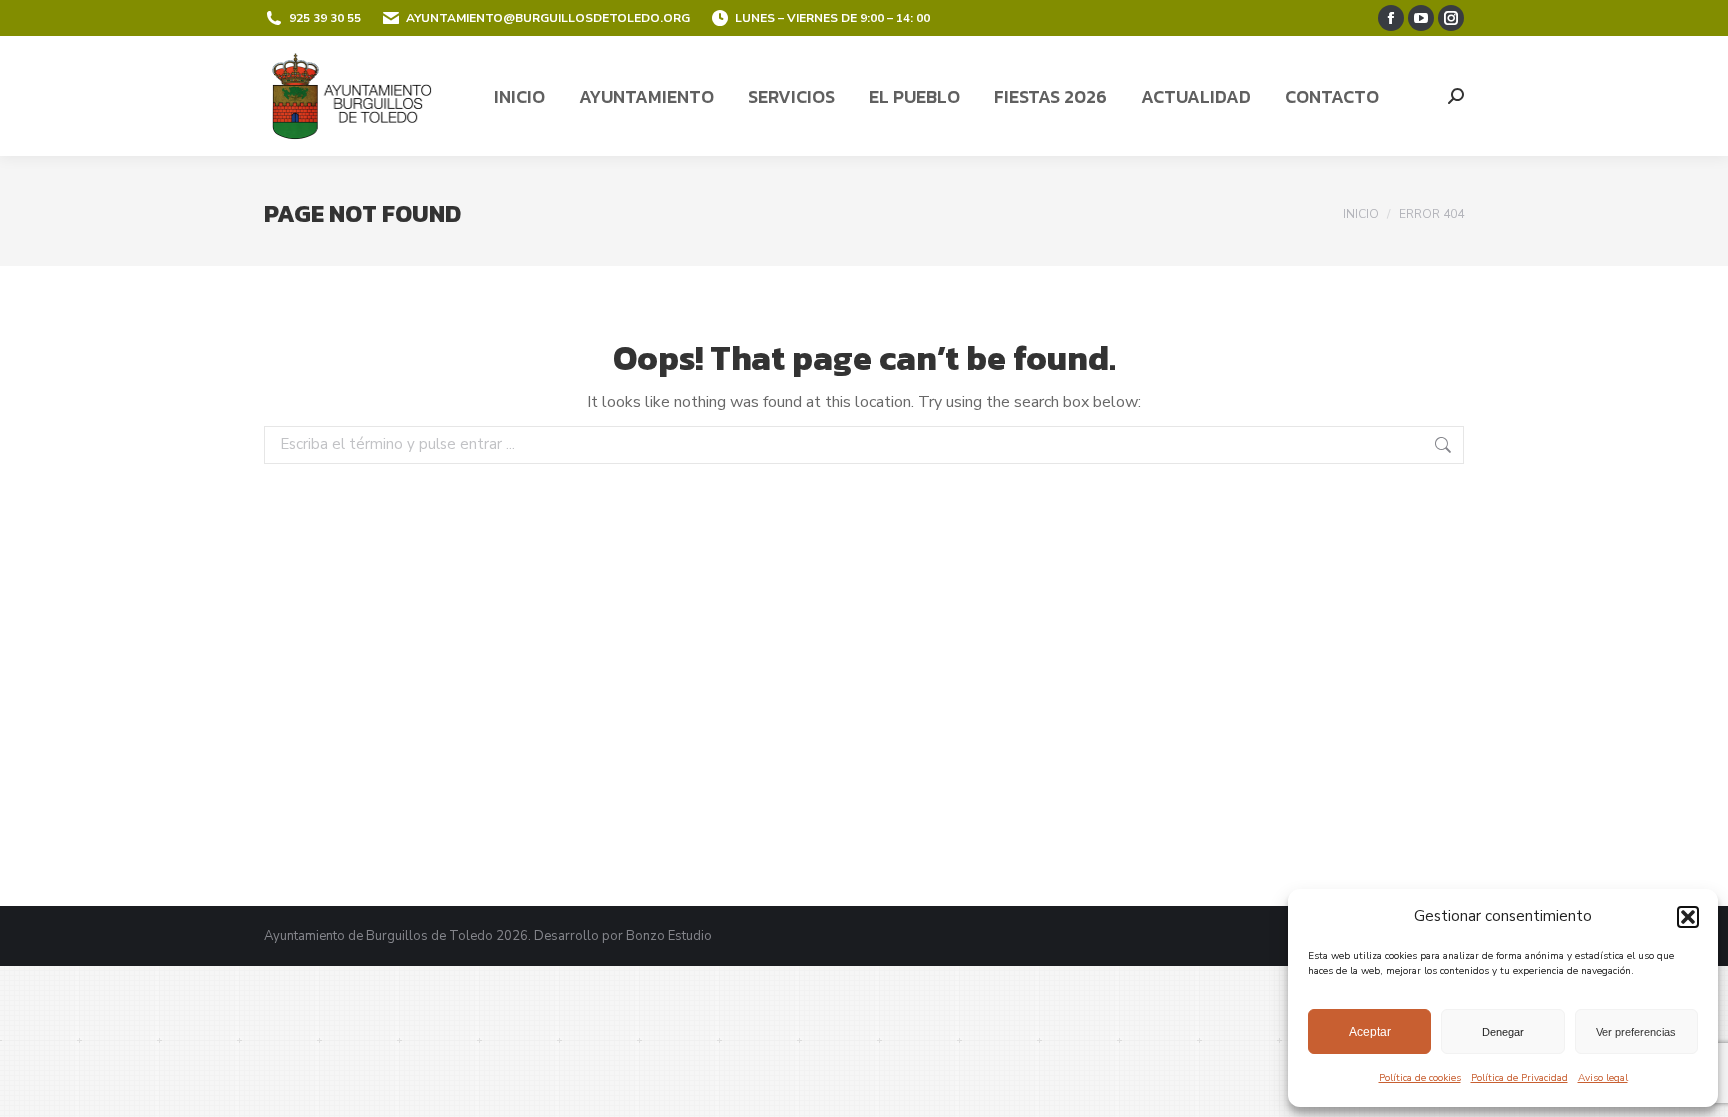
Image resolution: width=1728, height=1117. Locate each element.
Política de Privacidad (1519, 1078)
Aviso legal (1603, 1078)
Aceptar (1370, 1032)
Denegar (1503, 1032)
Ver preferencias (1636, 1032)
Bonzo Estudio (669, 936)
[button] (1688, 917)
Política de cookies (1420, 1078)
